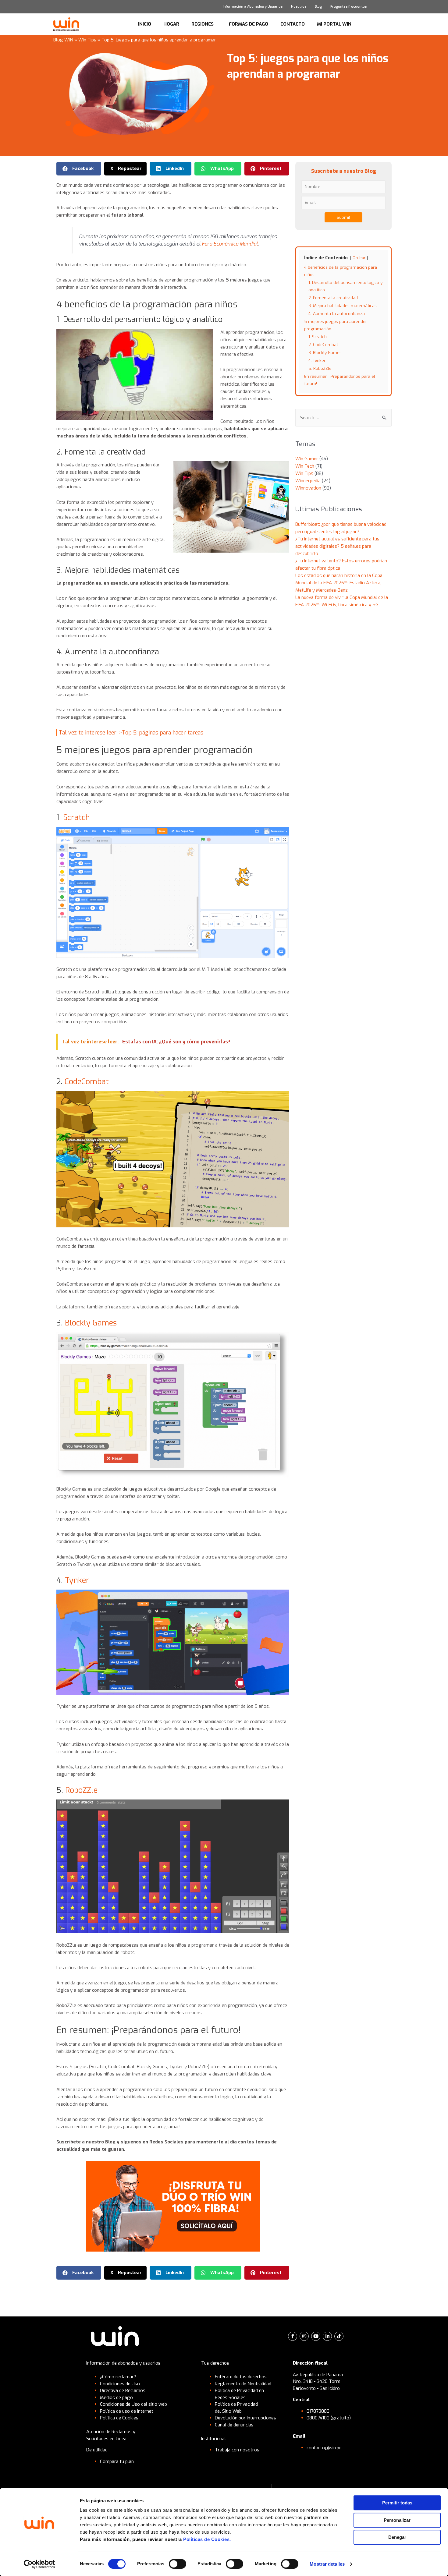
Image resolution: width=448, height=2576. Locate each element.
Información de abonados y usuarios (123, 2363)
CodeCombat (88, 1082)
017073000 (318, 2411)
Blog (318, 7)
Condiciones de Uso (120, 2384)
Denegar (397, 2537)
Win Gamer (307, 459)
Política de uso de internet (127, 2411)
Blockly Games (91, 1323)
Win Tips (87, 40)
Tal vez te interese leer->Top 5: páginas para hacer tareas (131, 733)
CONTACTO (293, 24)
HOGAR (171, 24)
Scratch (76, 817)
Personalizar (397, 2520)
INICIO (145, 24)
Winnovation (308, 488)
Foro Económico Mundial (229, 244)
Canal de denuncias (234, 2425)
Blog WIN (63, 40)
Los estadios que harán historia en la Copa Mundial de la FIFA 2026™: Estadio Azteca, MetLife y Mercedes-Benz (339, 583)
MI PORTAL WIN (334, 24)
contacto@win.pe (324, 2448)
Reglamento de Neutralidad (243, 2384)
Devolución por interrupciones (245, 2418)
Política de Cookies (119, 2418)
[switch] (178, 2564)
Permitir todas (397, 2503)
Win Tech (305, 466)
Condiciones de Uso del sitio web (133, 2404)
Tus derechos (215, 2363)
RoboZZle (81, 1790)
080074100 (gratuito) (329, 2418)
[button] (79, 169)
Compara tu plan (117, 2461)
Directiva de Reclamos (123, 2390)
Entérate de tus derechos (241, 2377)
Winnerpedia (308, 481)
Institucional (213, 2439)
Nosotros (299, 7)
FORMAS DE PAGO (249, 24)
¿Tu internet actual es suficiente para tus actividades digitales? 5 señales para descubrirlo (337, 546)
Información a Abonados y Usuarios (253, 7)
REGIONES (203, 24)
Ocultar (359, 258)
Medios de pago (116, 2397)
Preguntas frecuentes (348, 7)
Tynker (77, 1580)
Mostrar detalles (327, 2564)
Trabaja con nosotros (237, 2450)
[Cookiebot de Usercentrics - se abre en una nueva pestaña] (39, 2564)
